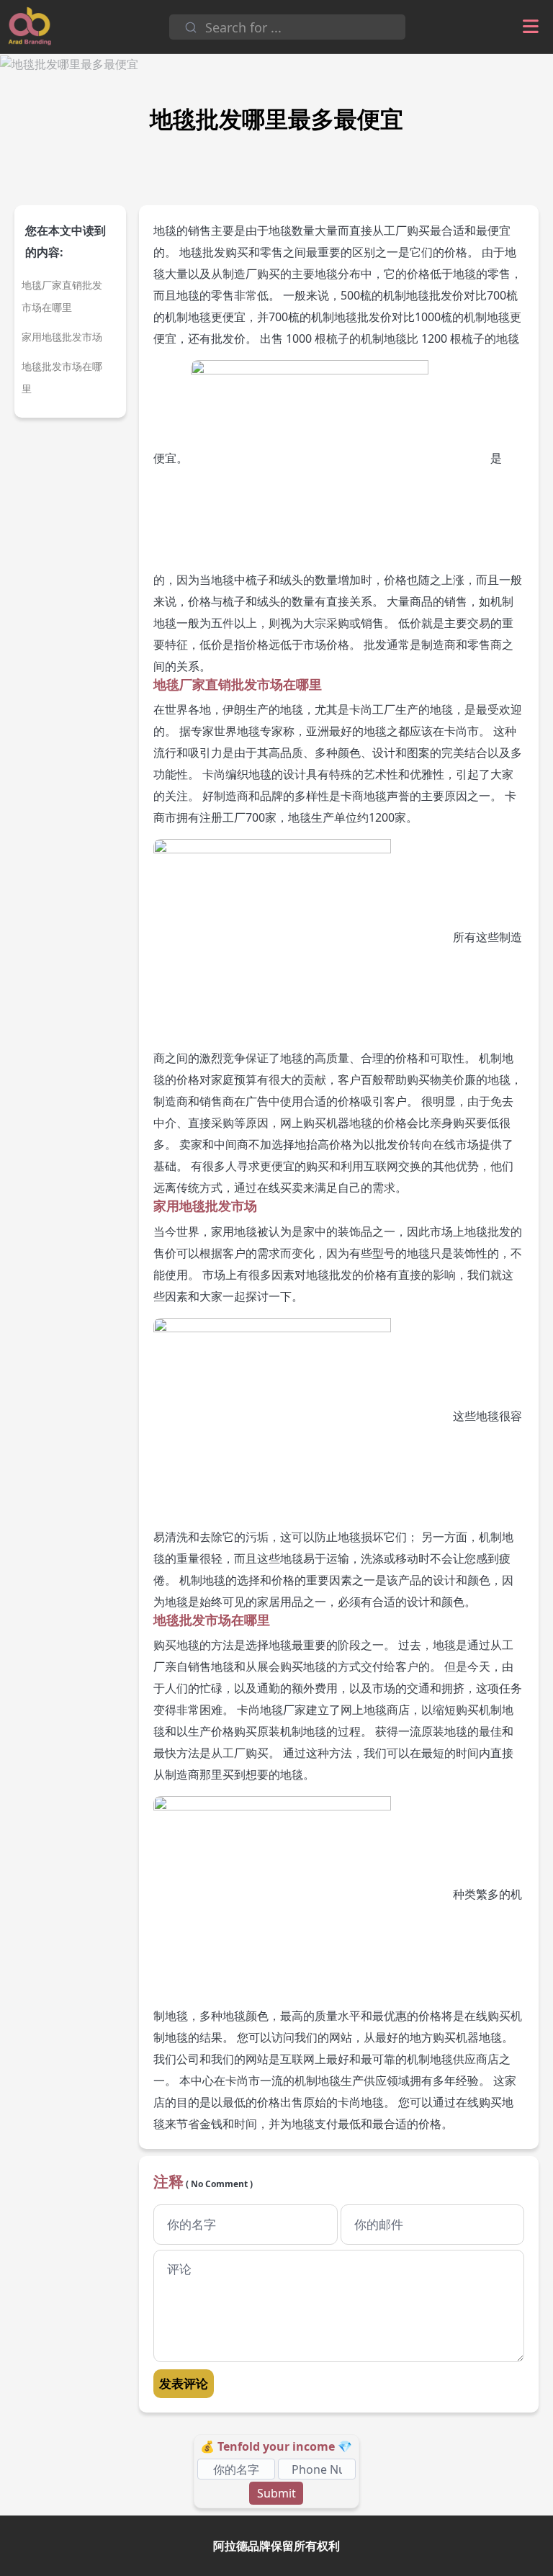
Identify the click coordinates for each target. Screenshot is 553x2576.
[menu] (531, 27)
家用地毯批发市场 (62, 337)
